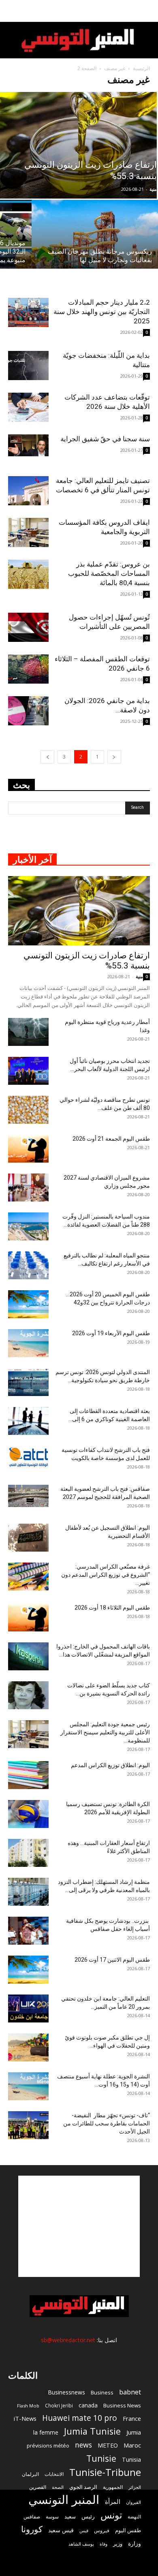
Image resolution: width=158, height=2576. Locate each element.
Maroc (132, 2445)
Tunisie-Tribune (105, 2472)
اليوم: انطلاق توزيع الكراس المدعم (110, 1765)
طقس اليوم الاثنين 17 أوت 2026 (112, 1960)
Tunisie (101, 2458)
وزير (118, 2544)
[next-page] (47, 757)
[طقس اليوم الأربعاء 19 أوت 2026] (28, 1343)
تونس (111, 2515)
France (132, 2418)
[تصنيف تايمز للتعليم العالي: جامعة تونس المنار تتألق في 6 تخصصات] (28, 491)
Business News (122, 2405)
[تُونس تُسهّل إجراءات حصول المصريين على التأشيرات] (28, 627)
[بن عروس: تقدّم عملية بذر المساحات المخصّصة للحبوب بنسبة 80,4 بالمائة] (28, 574)
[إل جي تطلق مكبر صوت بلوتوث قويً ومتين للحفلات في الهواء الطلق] (28, 2047)
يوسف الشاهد (81, 2544)
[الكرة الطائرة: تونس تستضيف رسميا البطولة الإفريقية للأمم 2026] (28, 1814)
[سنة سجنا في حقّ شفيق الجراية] (28, 446)
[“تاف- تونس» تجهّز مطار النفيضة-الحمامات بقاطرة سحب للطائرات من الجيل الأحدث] (28, 2125)
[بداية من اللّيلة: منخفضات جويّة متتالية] (28, 366)
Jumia (134, 2432)
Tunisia (131, 2459)
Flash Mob (28, 2406)
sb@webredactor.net (68, 2340)
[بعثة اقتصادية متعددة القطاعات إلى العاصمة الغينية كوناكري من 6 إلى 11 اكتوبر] (28, 1421)
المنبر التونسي (64, 2500)
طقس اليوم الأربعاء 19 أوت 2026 (111, 1333)
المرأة (113, 2501)
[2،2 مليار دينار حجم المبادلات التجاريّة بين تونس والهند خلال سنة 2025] (28, 313)
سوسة (52, 2516)
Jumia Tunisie (92, 2431)
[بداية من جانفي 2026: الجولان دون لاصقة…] (28, 711)
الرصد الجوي (83, 2487)
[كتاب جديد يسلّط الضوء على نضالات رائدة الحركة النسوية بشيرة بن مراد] (28, 1695)
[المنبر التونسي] (79, 41)
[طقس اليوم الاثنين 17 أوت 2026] (28, 1970)
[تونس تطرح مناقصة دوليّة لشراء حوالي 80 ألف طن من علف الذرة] (28, 1110)
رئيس (88, 2516)
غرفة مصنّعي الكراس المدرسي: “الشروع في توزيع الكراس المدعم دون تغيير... (106, 1575)
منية (153, 189)
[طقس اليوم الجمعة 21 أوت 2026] (28, 1149)
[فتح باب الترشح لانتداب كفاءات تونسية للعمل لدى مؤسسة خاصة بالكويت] (28, 1457)
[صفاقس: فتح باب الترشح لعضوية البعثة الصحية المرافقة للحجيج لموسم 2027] (28, 1496)
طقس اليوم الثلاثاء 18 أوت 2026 (112, 1608)
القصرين (38, 2487)
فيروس (102, 2530)
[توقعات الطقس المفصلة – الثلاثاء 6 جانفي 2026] (28, 669)
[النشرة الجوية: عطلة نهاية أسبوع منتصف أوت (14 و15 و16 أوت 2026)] (28, 2086)
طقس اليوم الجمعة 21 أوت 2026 (111, 1139)
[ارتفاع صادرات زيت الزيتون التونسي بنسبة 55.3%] (79, 911)
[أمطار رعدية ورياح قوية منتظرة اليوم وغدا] (28, 1032)
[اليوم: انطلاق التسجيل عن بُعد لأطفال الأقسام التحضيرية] (28, 1538)
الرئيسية (141, 68)
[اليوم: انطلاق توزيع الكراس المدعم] (28, 1775)
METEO (108, 2445)
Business (102, 2392)
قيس (84, 2531)
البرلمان (30, 2474)
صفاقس (32, 2517)
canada (88, 2405)
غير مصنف (115, 68)
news (83, 2445)
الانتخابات (54, 2474)
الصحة (58, 2487)
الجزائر (135, 2487)
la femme (46, 2432)
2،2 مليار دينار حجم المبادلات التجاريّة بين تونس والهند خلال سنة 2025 (102, 312)
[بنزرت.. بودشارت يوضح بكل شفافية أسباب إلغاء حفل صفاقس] (28, 1931)
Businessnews (66, 2392)
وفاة (104, 2544)
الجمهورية (113, 2487)
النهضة (134, 2517)
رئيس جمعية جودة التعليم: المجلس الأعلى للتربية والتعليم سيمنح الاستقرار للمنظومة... (105, 1732)
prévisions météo (48, 2446)
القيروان (133, 2502)
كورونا (32, 2529)
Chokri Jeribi (59, 2405)
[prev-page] (114, 757)
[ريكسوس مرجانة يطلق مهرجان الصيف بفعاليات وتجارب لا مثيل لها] (95, 247)
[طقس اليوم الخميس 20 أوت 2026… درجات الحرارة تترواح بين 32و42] (28, 1304)
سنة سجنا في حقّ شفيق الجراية (105, 439)
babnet (130, 2392)
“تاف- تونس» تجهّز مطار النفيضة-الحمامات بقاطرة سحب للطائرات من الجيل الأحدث (107, 2123)
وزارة (135, 2543)
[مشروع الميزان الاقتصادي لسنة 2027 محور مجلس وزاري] (28, 1188)
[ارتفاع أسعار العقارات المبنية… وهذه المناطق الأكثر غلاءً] (28, 1853)
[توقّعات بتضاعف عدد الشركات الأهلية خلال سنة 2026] (28, 407)
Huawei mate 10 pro (80, 2418)
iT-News (25, 2418)
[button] (147, 11)
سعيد (70, 2516)
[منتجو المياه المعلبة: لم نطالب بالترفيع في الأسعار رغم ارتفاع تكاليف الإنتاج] (28, 1265)
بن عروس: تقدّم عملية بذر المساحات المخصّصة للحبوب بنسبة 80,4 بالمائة (109, 573)
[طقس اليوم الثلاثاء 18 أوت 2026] (28, 1617)
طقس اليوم (128, 2530)
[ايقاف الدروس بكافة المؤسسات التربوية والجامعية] (28, 533)
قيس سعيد (61, 2530)
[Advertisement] (79, 2226)
